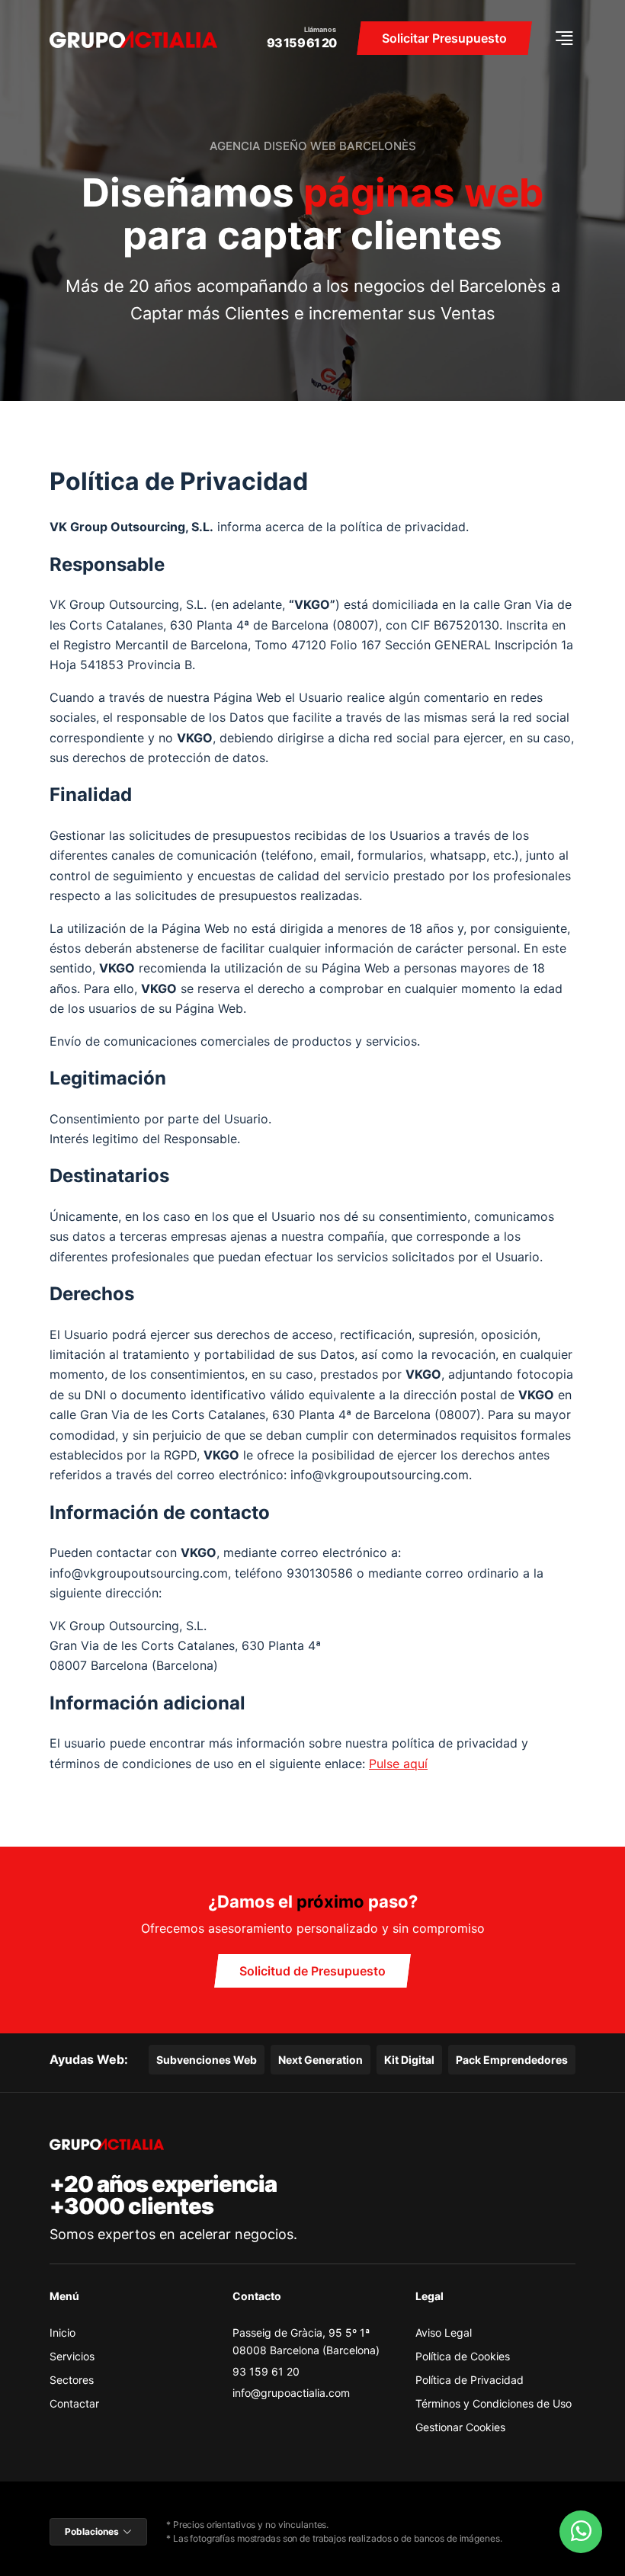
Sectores (72, 2380)
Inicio (62, 2332)
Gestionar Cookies (460, 2427)
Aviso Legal (444, 2332)
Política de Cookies (463, 2356)
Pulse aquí (398, 1764)
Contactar (74, 2403)
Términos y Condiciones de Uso (494, 2403)
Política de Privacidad (470, 2380)
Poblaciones (92, 2531)
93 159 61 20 (301, 43)
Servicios (72, 2356)
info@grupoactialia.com (291, 2393)
